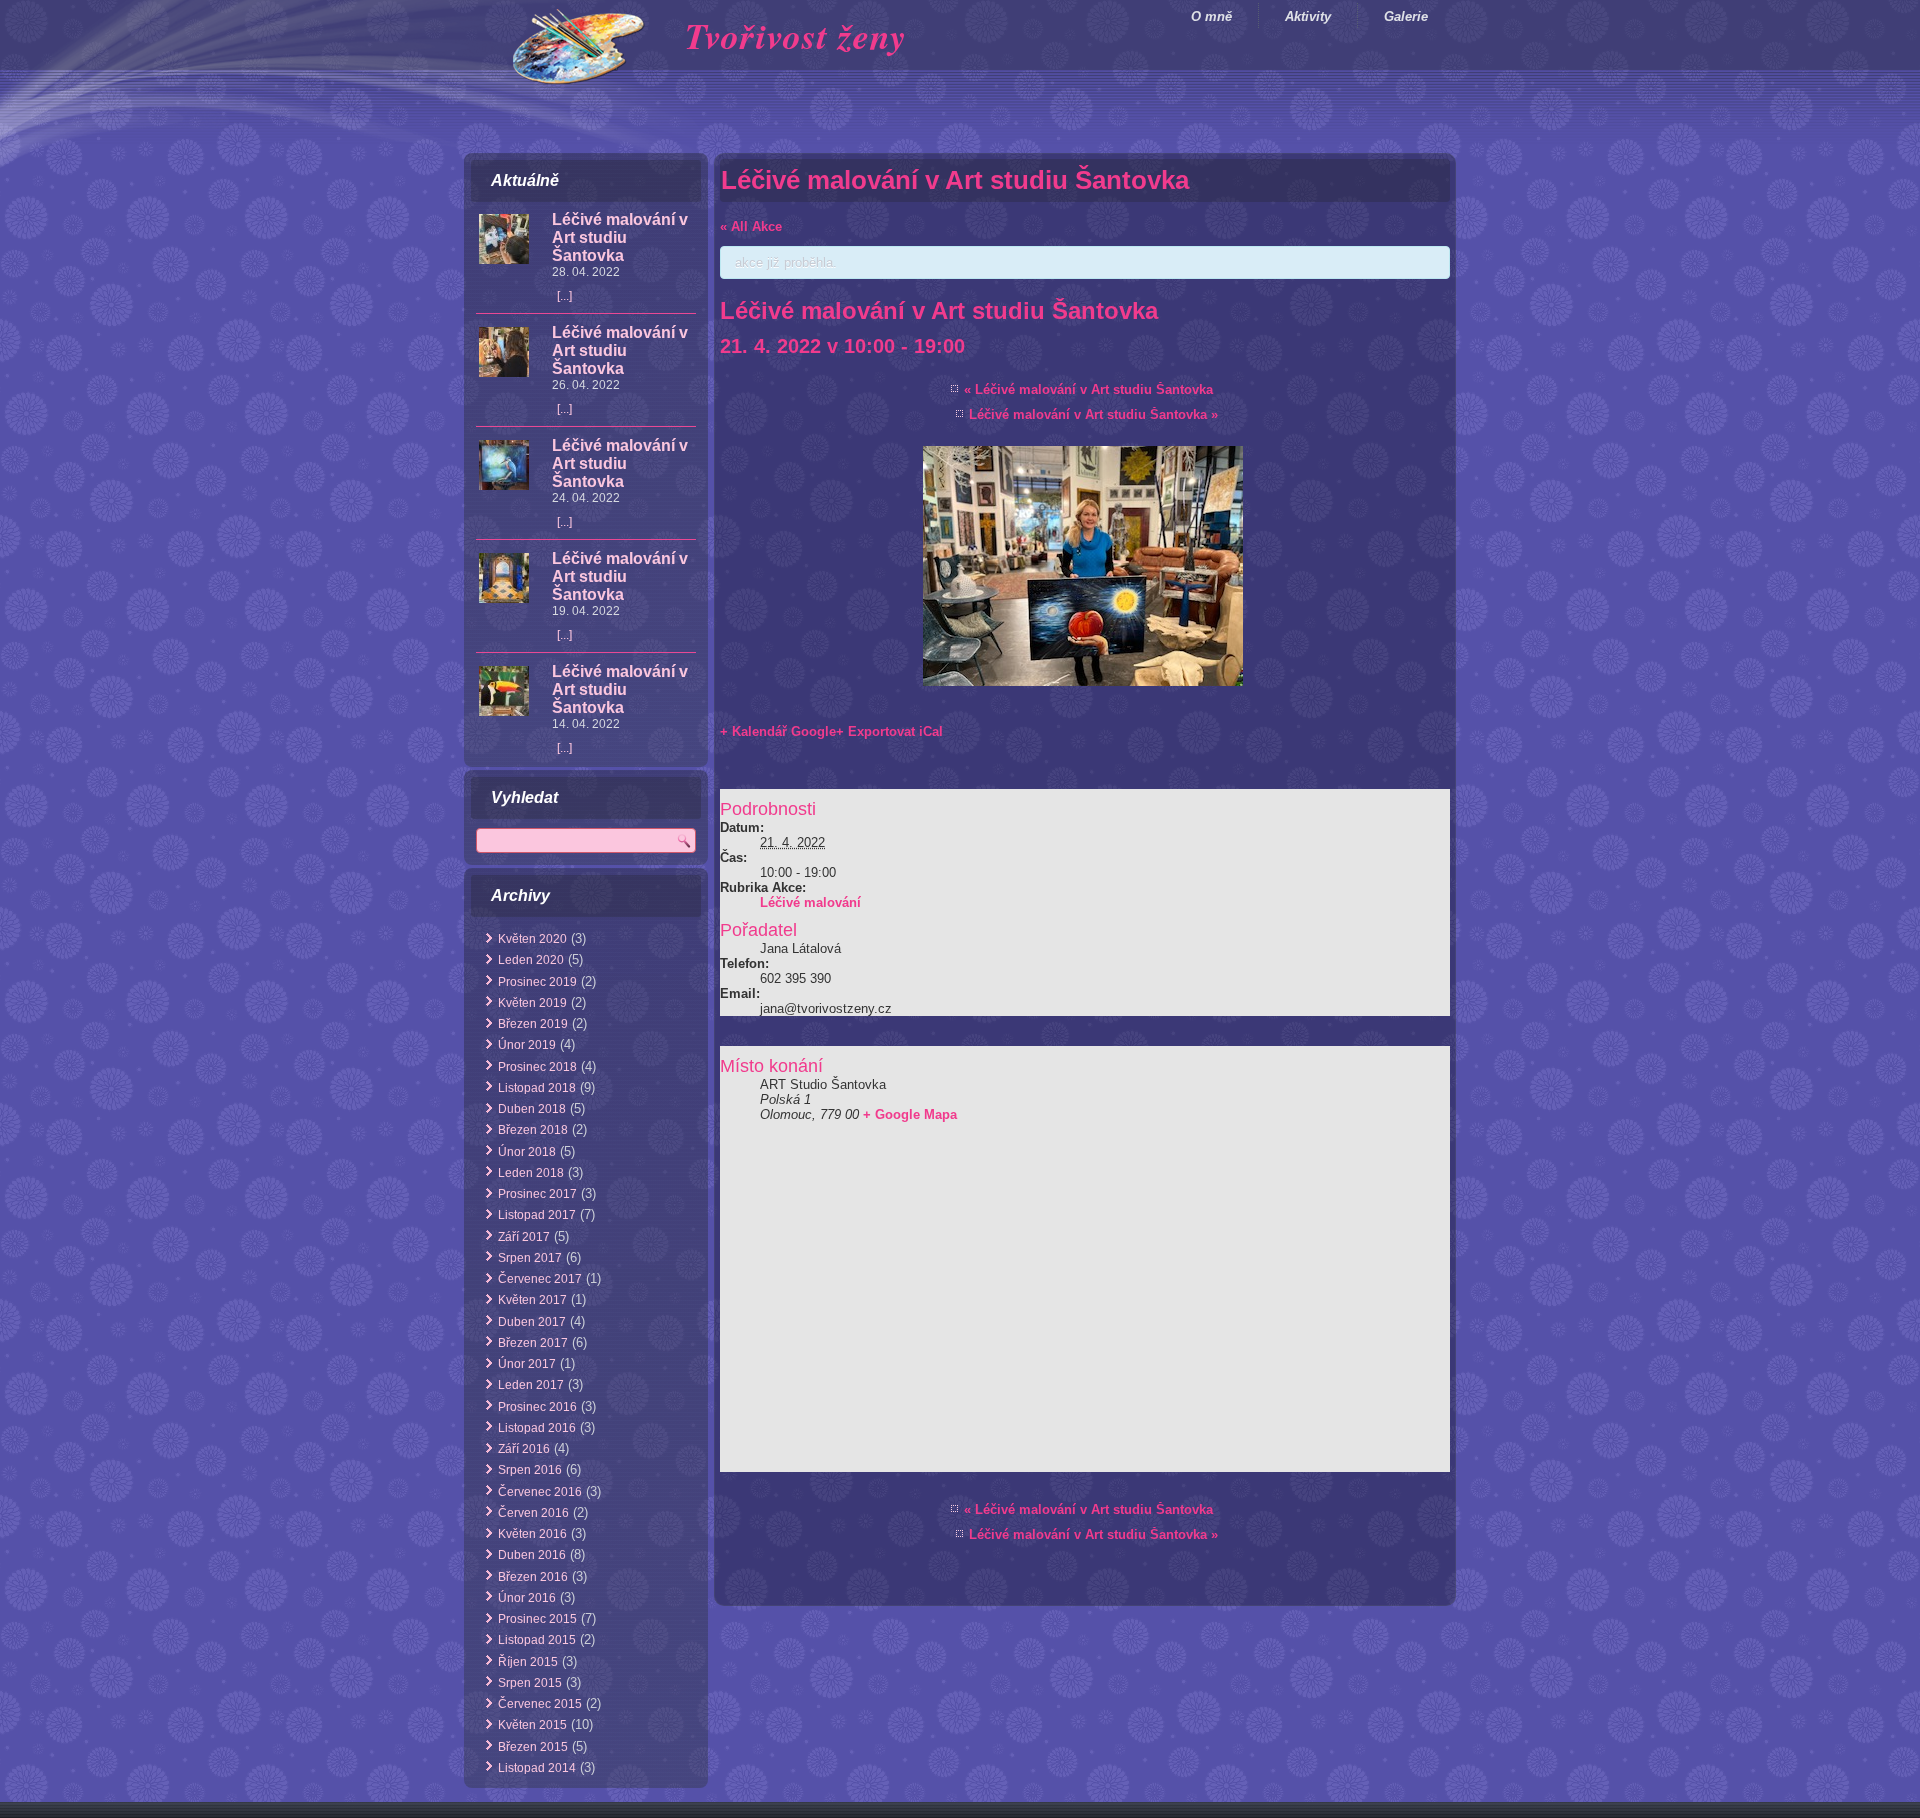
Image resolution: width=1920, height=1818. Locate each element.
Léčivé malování (810, 902)
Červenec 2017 (540, 1279)
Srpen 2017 (530, 1258)
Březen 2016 (533, 1577)
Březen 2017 (533, 1343)
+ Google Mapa (910, 1114)
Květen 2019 (532, 1003)
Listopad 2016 (537, 1428)
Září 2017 (524, 1237)
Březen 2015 (533, 1747)
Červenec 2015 (540, 1704)
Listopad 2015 (537, 1640)
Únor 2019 (527, 1045)
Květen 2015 (532, 1725)
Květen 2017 (532, 1300)
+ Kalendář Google (778, 731)
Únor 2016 (527, 1598)
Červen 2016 (533, 1513)
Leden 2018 (531, 1173)
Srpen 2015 (530, 1683)
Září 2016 (524, 1449)
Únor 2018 (527, 1152)
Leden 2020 (531, 960)
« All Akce (751, 226)
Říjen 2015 (528, 1662)
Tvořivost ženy (796, 35)
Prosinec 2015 (537, 1619)
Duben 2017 (532, 1322)
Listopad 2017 (537, 1215)
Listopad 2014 (537, 1768)
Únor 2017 (527, 1364)
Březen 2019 (533, 1024)
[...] (564, 296)
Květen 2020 (532, 939)
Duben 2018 (532, 1109)
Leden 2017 (531, 1385)
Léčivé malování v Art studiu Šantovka (620, 237)
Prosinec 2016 (537, 1407)
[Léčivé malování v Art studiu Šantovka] (504, 240)
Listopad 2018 (537, 1088)
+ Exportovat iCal (889, 731)
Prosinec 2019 (537, 982)
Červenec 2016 (540, 1492)
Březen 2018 (533, 1130)
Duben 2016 (532, 1555)
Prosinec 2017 (537, 1194)
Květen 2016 (532, 1534)
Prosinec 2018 (537, 1067)
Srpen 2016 (530, 1470)
